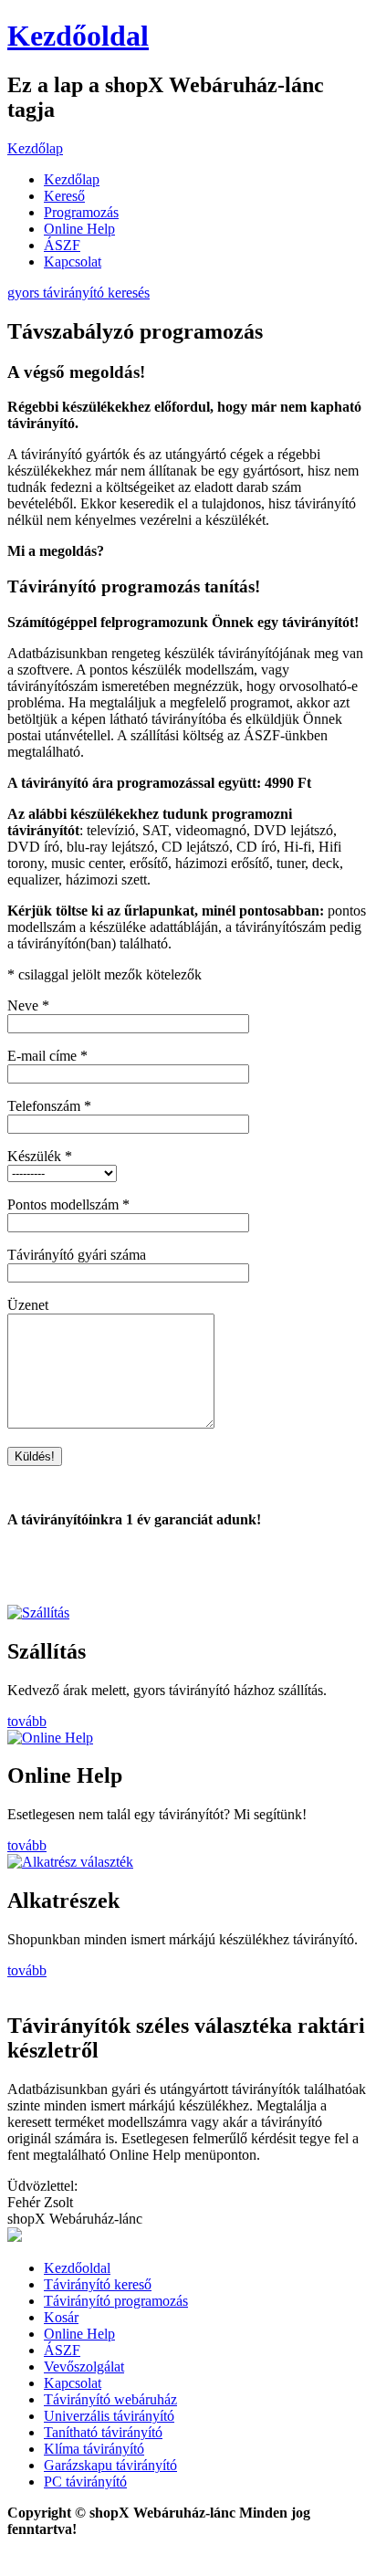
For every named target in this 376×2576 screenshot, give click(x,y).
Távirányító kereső (98, 2284)
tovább (27, 1721)
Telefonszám (49, 1106)
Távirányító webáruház (110, 2399)
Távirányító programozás (116, 2301)
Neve (28, 1005)
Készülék (40, 1156)
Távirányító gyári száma (77, 1255)
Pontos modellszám (68, 1204)
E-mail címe (47, 1056)
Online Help (79, 229)
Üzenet (28, 1305)
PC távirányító (85, 2482)
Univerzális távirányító (109, 2416)
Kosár (61, 2317)
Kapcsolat (73, 262)
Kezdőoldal (78, 36)
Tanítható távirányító (103, 2432)
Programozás (81, 212)
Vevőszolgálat (84, 2367)
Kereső (64, 196)
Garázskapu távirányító (110, 2465)
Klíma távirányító (94, 2449)
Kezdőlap (35, 148)
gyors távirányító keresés (78, 293)
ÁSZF (62, 245)
